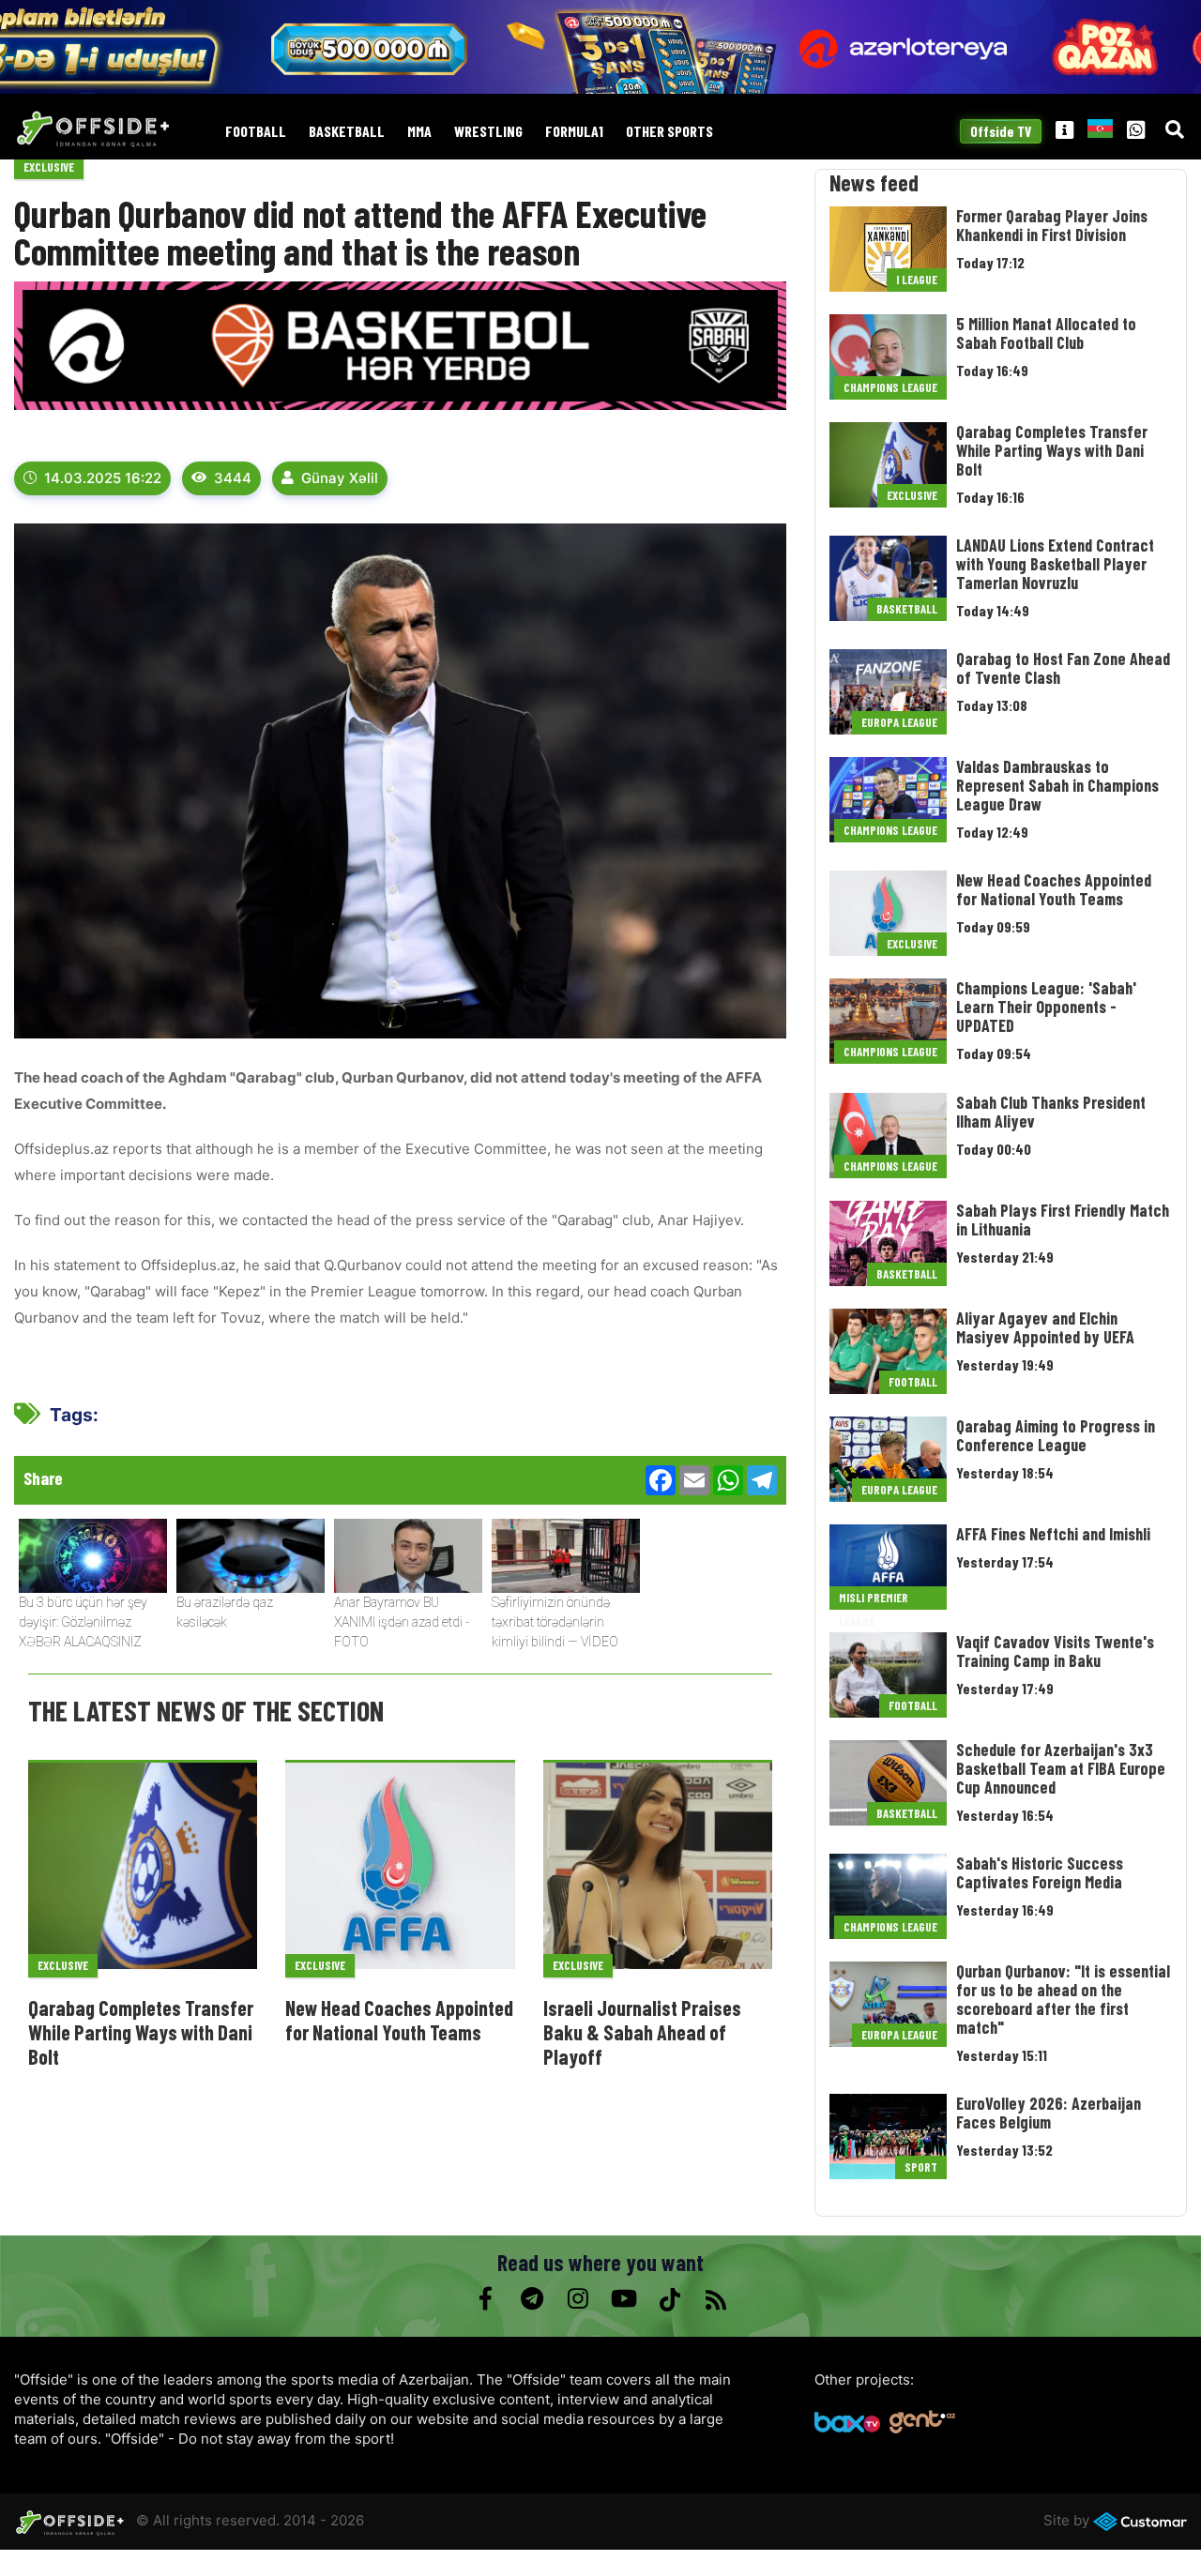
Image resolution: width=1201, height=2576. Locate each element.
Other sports (669, 132)
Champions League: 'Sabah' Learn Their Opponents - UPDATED (1046, 1007)
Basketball (347, 132)
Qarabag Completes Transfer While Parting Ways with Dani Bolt (141, 2032)
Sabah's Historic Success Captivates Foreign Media (1040, 1872)
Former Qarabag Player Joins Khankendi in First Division (1052, 225)
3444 (233, 478)
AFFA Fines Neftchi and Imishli (1053, 1534)
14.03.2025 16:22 (103, 478)
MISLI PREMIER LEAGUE (874, 1600)
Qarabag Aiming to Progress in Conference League (1056, 1435)
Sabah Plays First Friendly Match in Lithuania (1063, 1220)
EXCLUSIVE (49, 167)
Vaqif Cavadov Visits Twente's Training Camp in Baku (1055, 1651)
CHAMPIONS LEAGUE (890, 387)
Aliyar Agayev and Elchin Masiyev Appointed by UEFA (1045, 1327)
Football (256, 132)
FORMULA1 (574, 132)
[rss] (715, 2299)
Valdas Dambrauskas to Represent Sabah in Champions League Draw (1057, 785)
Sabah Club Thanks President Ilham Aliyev (1051, 1112)
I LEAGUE (917, 280)
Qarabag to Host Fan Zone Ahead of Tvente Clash (1063, 668)
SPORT (921, 2167)
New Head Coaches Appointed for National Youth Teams (399, 2020)
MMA (419, 132)
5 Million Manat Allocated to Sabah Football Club (1046, 333)
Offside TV (1001, 131)
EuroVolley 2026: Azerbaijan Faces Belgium (1049, 2113)
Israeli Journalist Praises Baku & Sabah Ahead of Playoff (642, 2032)
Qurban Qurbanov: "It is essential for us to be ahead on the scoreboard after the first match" (1063, 1999)
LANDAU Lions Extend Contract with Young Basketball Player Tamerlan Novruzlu (1055, 564)
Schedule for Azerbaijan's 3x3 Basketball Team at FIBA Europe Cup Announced (1061, 1768)
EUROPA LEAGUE (899, 722)
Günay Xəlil (340, 478)
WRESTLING (488, 132)
